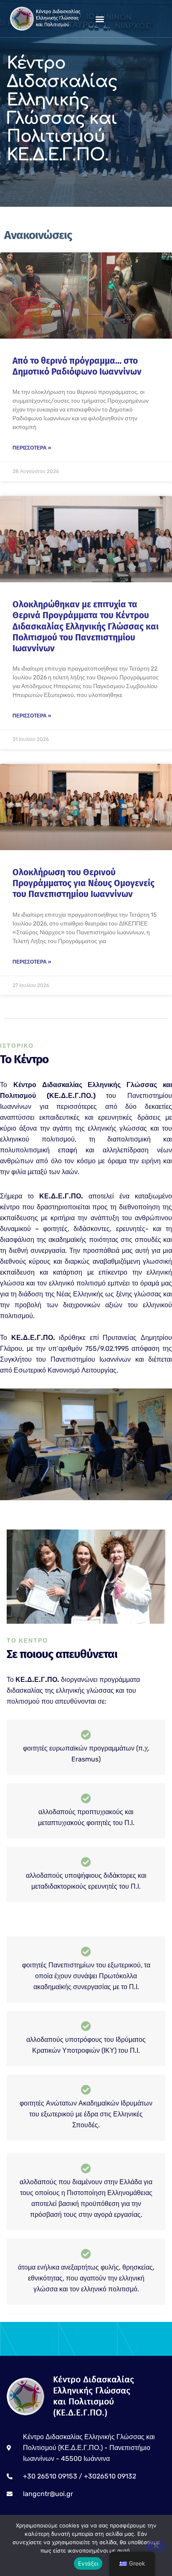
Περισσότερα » (32, 448)
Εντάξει (88, 2563)
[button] (100, 19)
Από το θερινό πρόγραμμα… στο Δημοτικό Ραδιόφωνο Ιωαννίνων (77, 366)
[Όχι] (156, 2546)
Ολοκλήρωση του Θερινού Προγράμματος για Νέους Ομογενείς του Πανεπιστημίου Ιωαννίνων (83, 883)
